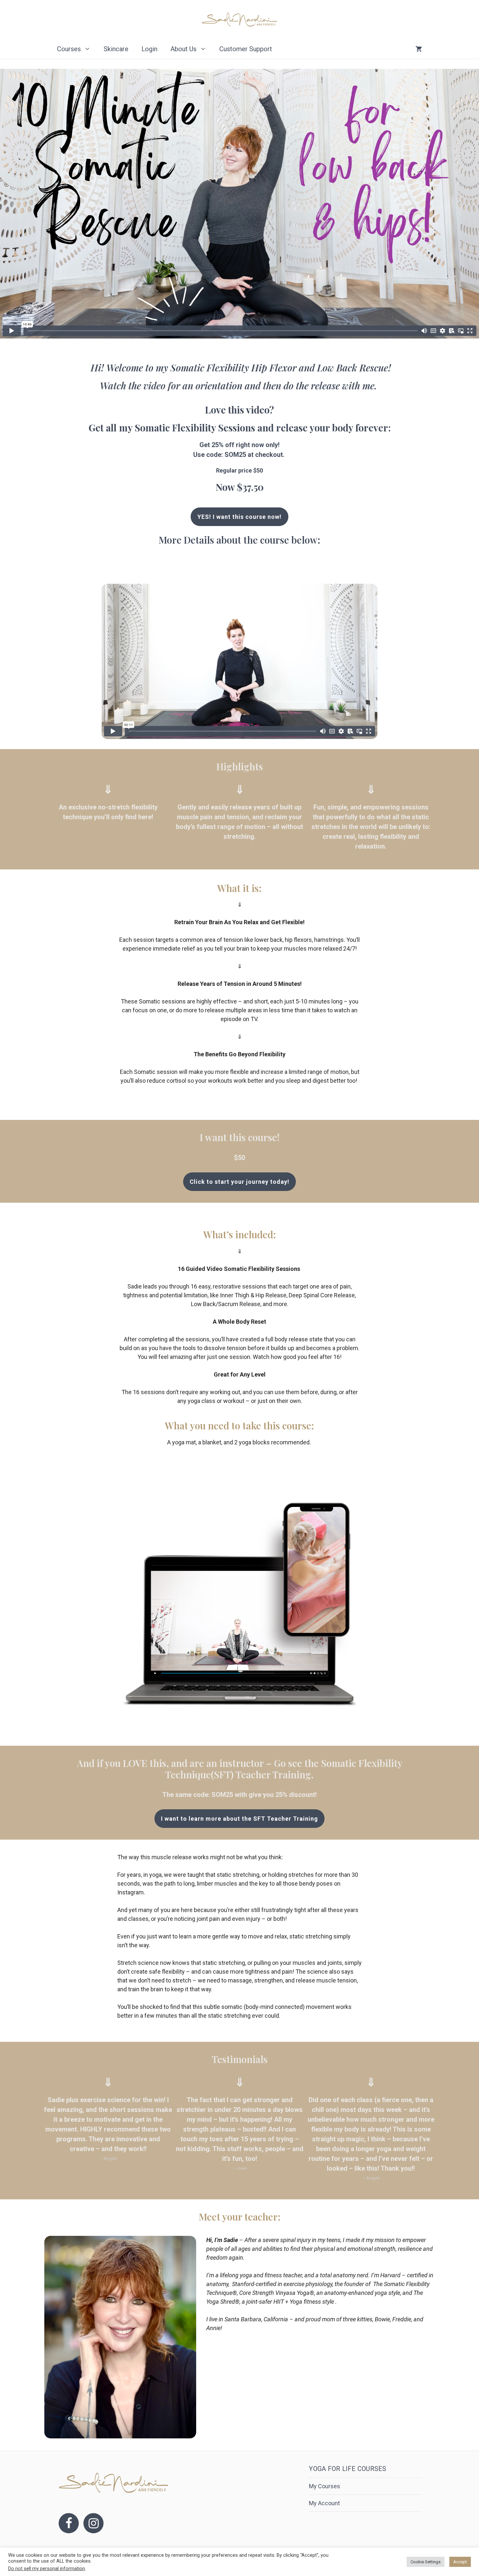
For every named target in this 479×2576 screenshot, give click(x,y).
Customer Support (246, 49)
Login (149, 49)
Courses (69, 49)
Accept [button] (460, 2562)
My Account (324, 2503)
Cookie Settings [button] (426, 2562)
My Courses (325, 2486)
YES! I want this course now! (239, 517)
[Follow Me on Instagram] (94, 2523)
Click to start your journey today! (239, 1182)
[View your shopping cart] (419, 49)
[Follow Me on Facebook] (69, 2523)
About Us (183, 49)
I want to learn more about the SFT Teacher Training (239, 1819)
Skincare (116, 49)
